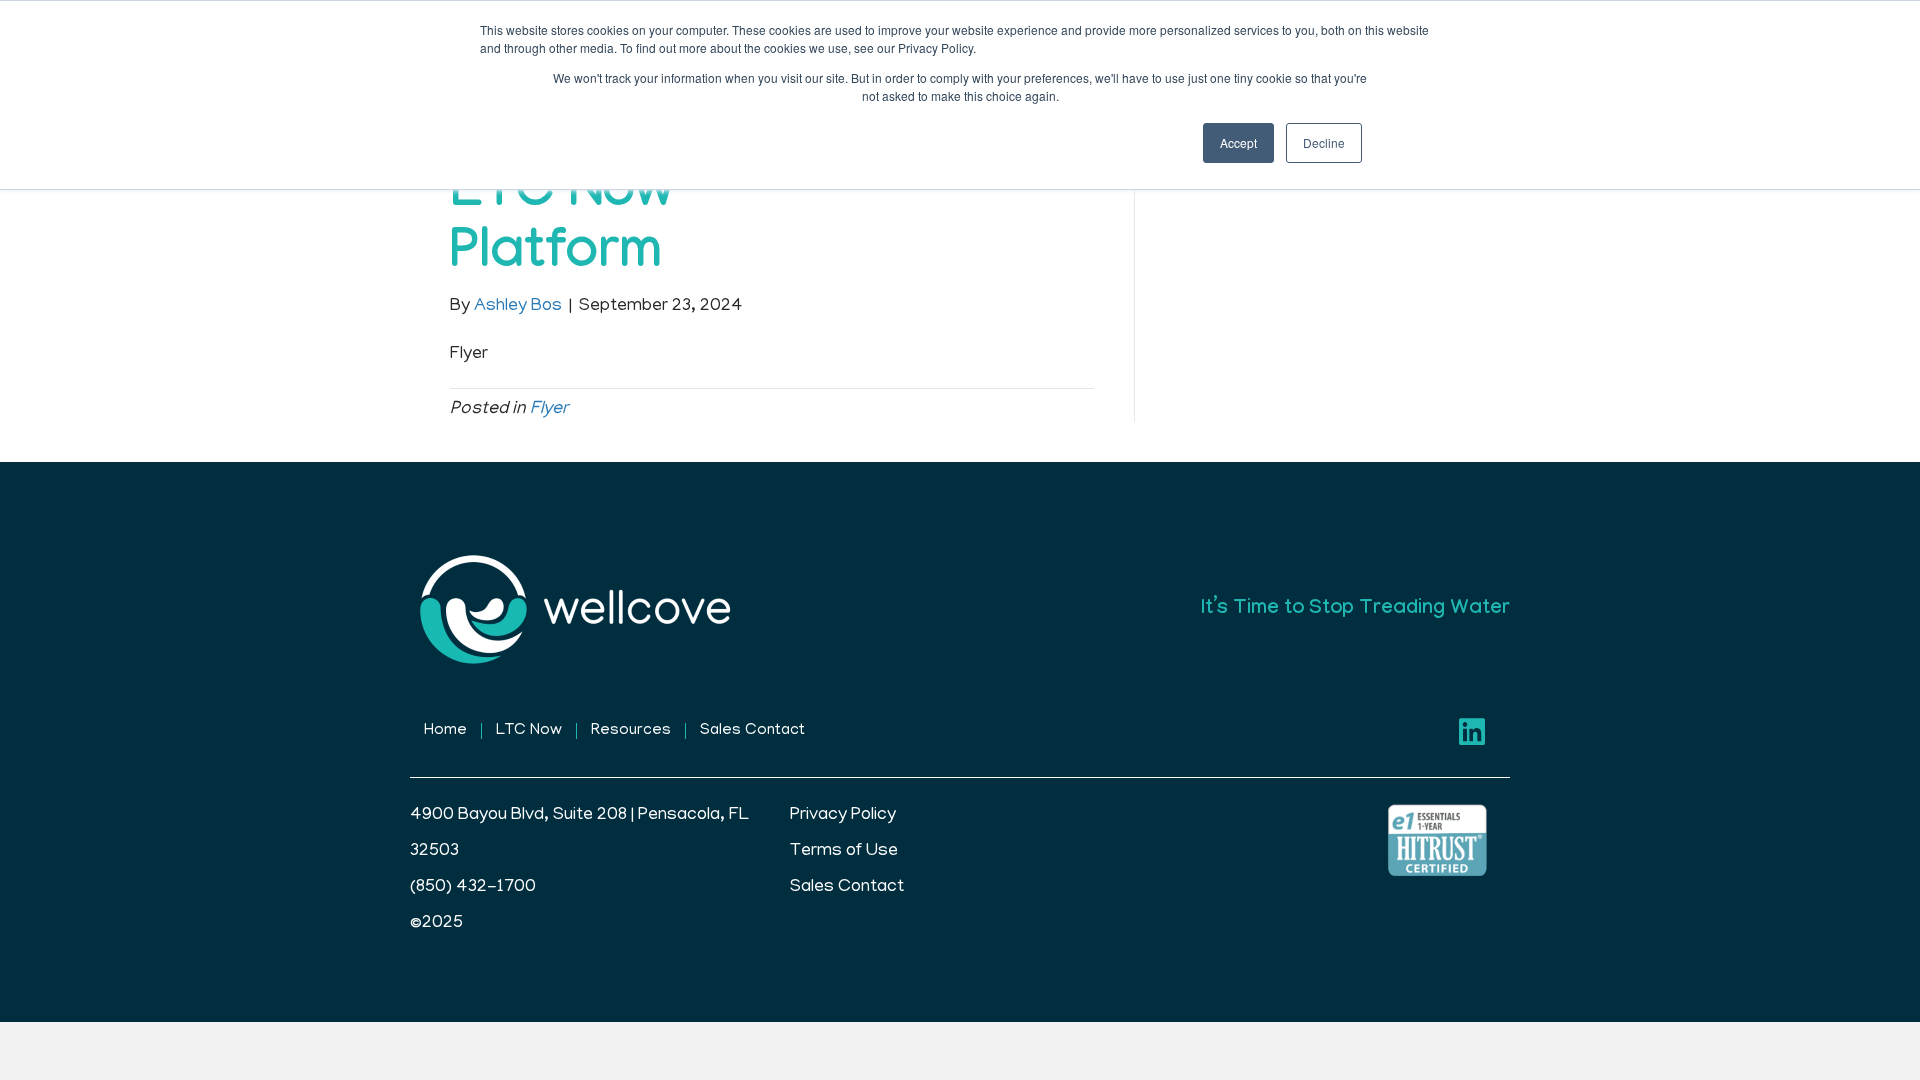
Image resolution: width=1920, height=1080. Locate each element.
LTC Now (529, 731)
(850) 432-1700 (473, 888)
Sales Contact (752, 731)
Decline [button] (1324, 142)
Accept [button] (1238, 142)
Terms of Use (844, 852)
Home (445, 731)
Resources (631, 731)
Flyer (549, 410)
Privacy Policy (843, 816)
